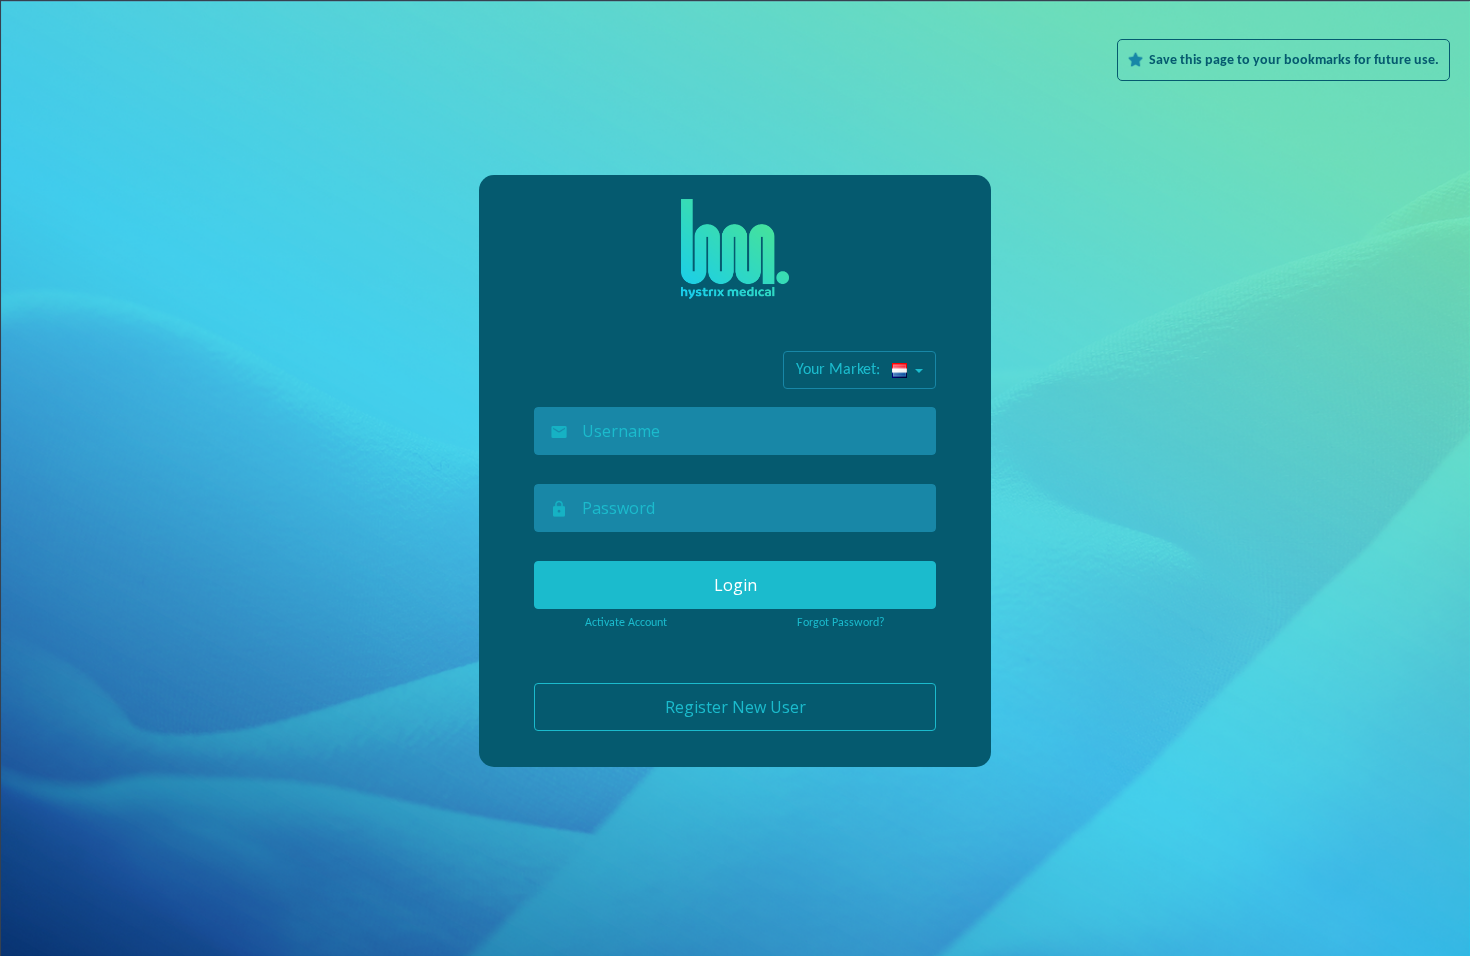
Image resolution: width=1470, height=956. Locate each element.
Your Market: (844, 370)
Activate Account (626, 623)
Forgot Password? (841, 623)
